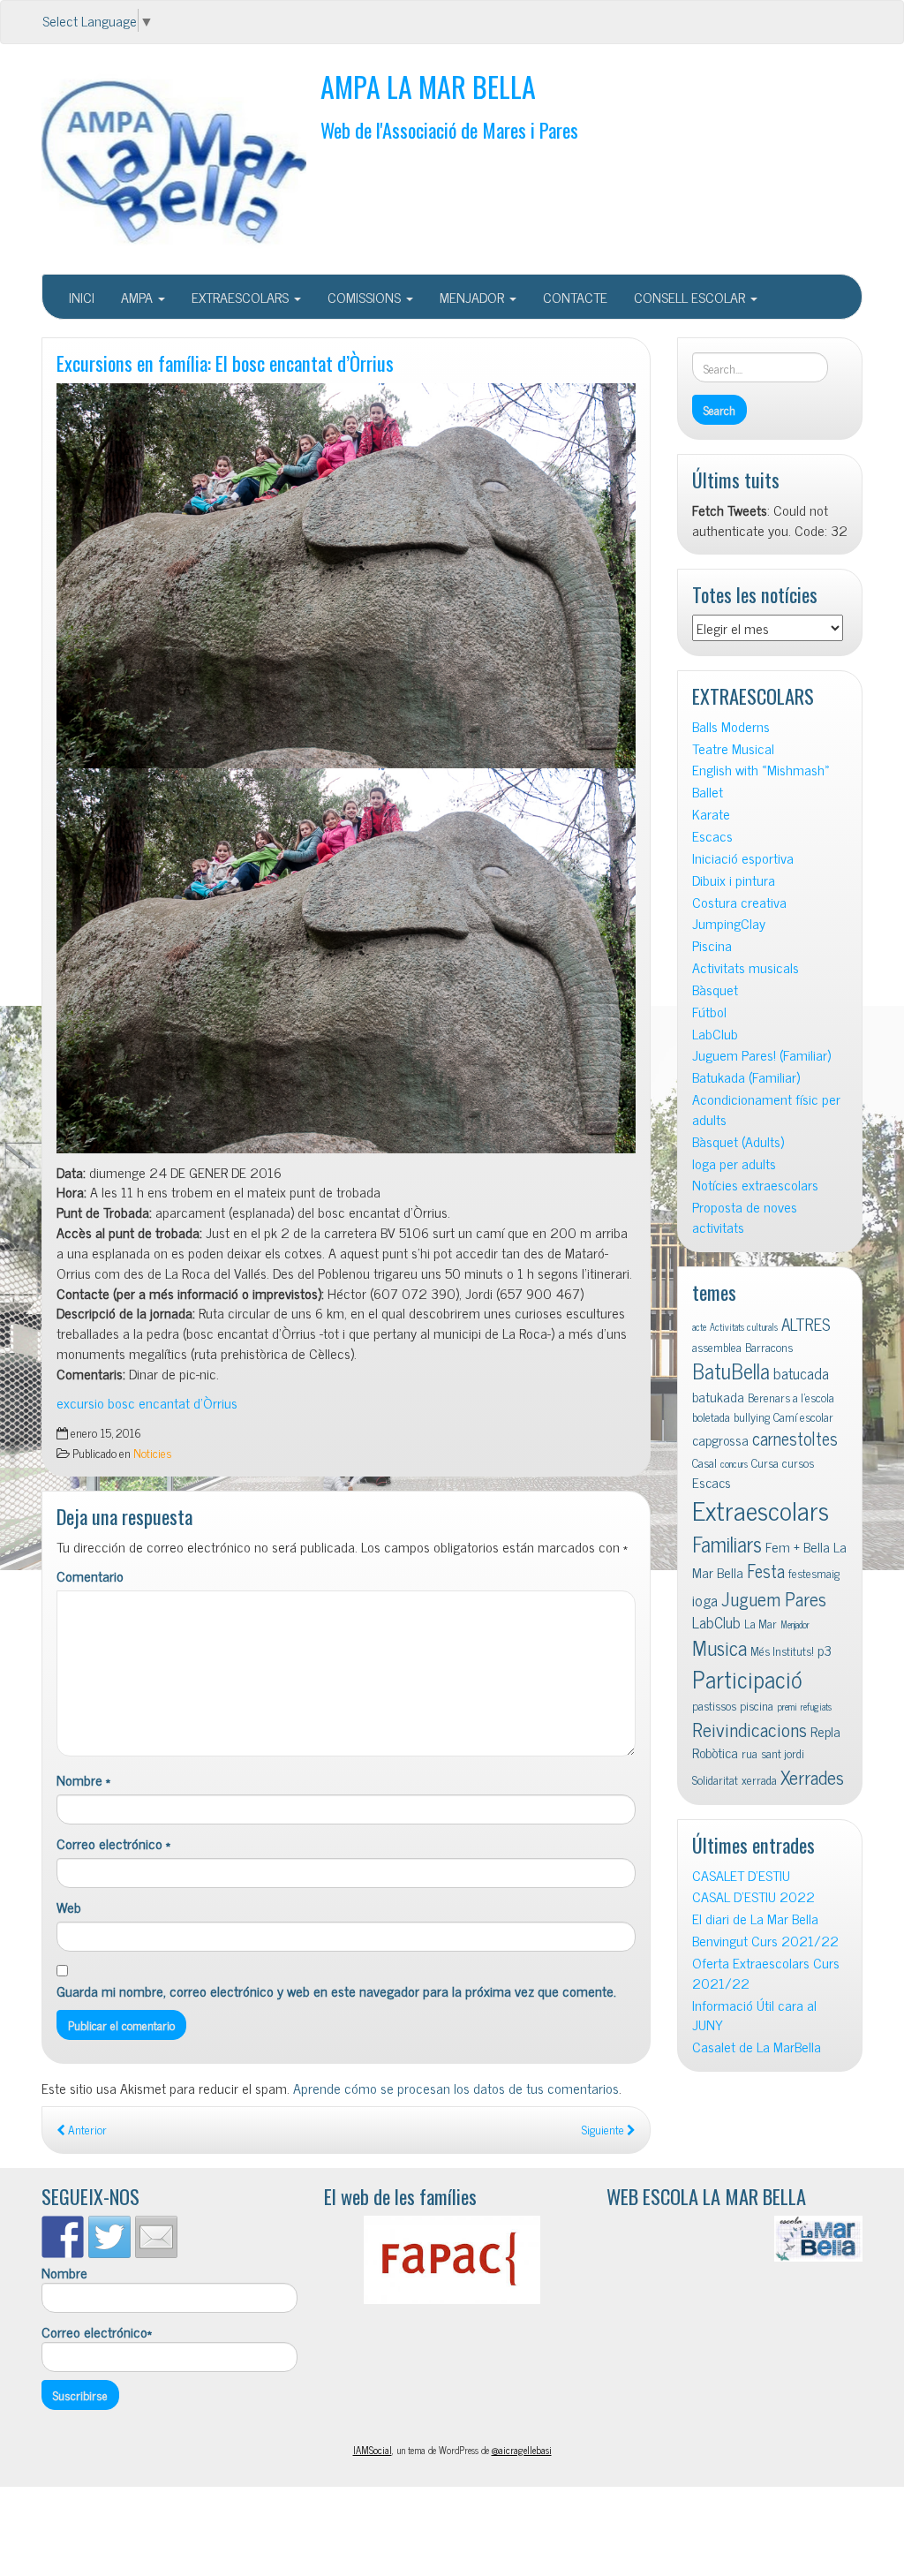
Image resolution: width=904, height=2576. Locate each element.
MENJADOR (474, 297)
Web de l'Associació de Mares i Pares (449, 129)
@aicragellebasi (522, 2450)
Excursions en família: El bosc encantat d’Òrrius (225, 363)
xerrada (759, 1779)
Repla (825, 1731)
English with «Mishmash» (761, 770)
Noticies (152, 1453)
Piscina (712, 945)
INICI (82, 297)
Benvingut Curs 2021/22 (765, 1941)
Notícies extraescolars (755, 1185)
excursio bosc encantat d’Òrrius (147, 1402)
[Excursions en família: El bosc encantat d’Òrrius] (346, 576)
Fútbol (709, 1012)
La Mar (761, 1623)
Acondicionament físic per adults (766, 1109)
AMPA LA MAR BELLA (428, 86)
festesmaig (814, 1573)
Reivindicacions (750, 1729)
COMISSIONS (366, 297)
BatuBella (731, 1370)
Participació (747, 1678)
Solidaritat (715, 1779)
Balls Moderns (731, 726)
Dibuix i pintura (734, 880)
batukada (718, 1396)
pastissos (714, 1705)
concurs (734, 1464)
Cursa (765, 1462)
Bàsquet (715, 990)
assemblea (717, 1347)
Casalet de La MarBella (757, 2047)
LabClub (715, 1034)
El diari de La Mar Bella (755, 1919)
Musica (719, 1647)
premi (787, 1707)
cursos (798, 1462)
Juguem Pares (774, 1598)
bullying (752, 1416)
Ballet (708, 792)
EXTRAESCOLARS (242, 297)
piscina (757, 1705)
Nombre (83, 1780)
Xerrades (812, 1776)
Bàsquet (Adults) (738, 1141)
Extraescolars (761, 1509)
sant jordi (783, 1753)
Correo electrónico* (97, 2332)
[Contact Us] (156, 2237)
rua (750, 1753)
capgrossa (720, 1439)
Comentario (90, 1576)
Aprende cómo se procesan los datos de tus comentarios (456, 2088)
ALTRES (806, 1323)
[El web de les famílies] (452, 2260)
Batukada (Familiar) (746, 1077)
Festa (766, 1571)
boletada (711, 1416)
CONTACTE (575, 297)
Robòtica (715, 1752)
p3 (825, 1650)
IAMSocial (373, 2450)
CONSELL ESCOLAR (691, 297)
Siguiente (604, 2129)
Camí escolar (803, 1416)
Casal (704, 1462)
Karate (711, 814)
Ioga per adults (734, 1163)
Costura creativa (739, 902)
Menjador (795, 1624)
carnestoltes (795, 1438)
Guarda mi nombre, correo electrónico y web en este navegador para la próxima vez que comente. (336, 1991)
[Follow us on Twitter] (109, 2237)
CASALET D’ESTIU (741, 1875)
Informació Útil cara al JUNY (754, 2015)
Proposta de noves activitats (745, 1217)
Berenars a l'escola (791, 1397)
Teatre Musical (733, 748)
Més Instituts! (782, 1651)
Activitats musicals (746, 967)
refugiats (816, 1707)
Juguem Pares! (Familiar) (761, 1055)
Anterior (86, 2129)
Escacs (712, 836)
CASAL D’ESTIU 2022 (753, 1896)
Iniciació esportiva (743, 858)
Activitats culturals (744, 1327)
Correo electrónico (113, 1843)
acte (699, 1327)
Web (69, 1907)
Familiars (727, 1543)
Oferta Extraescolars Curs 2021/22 (766, 1973)
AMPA (139, 297)
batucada (801, 1373)
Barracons (769, 1347)
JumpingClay (729, 923)
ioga (705, 1600)
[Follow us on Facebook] (63, 2237)
